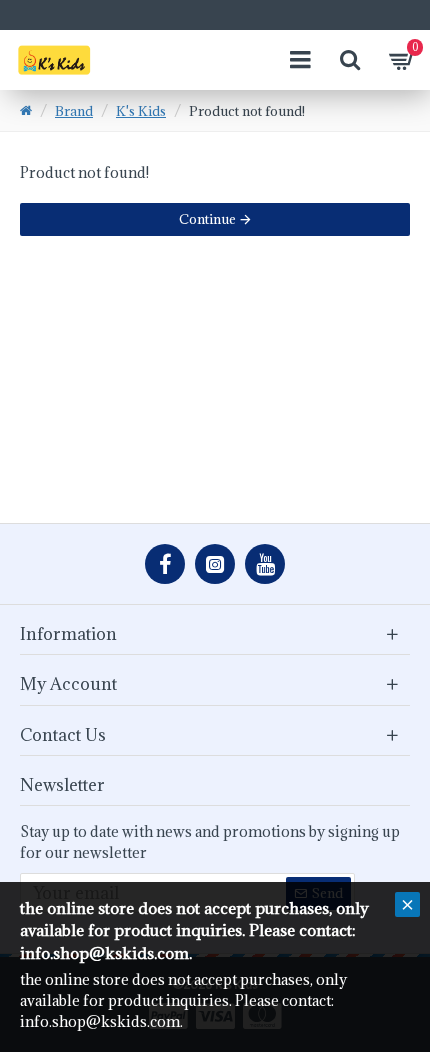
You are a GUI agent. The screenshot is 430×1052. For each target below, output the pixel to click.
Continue (207, 219)
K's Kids (141, 111)
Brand (74, 111)
